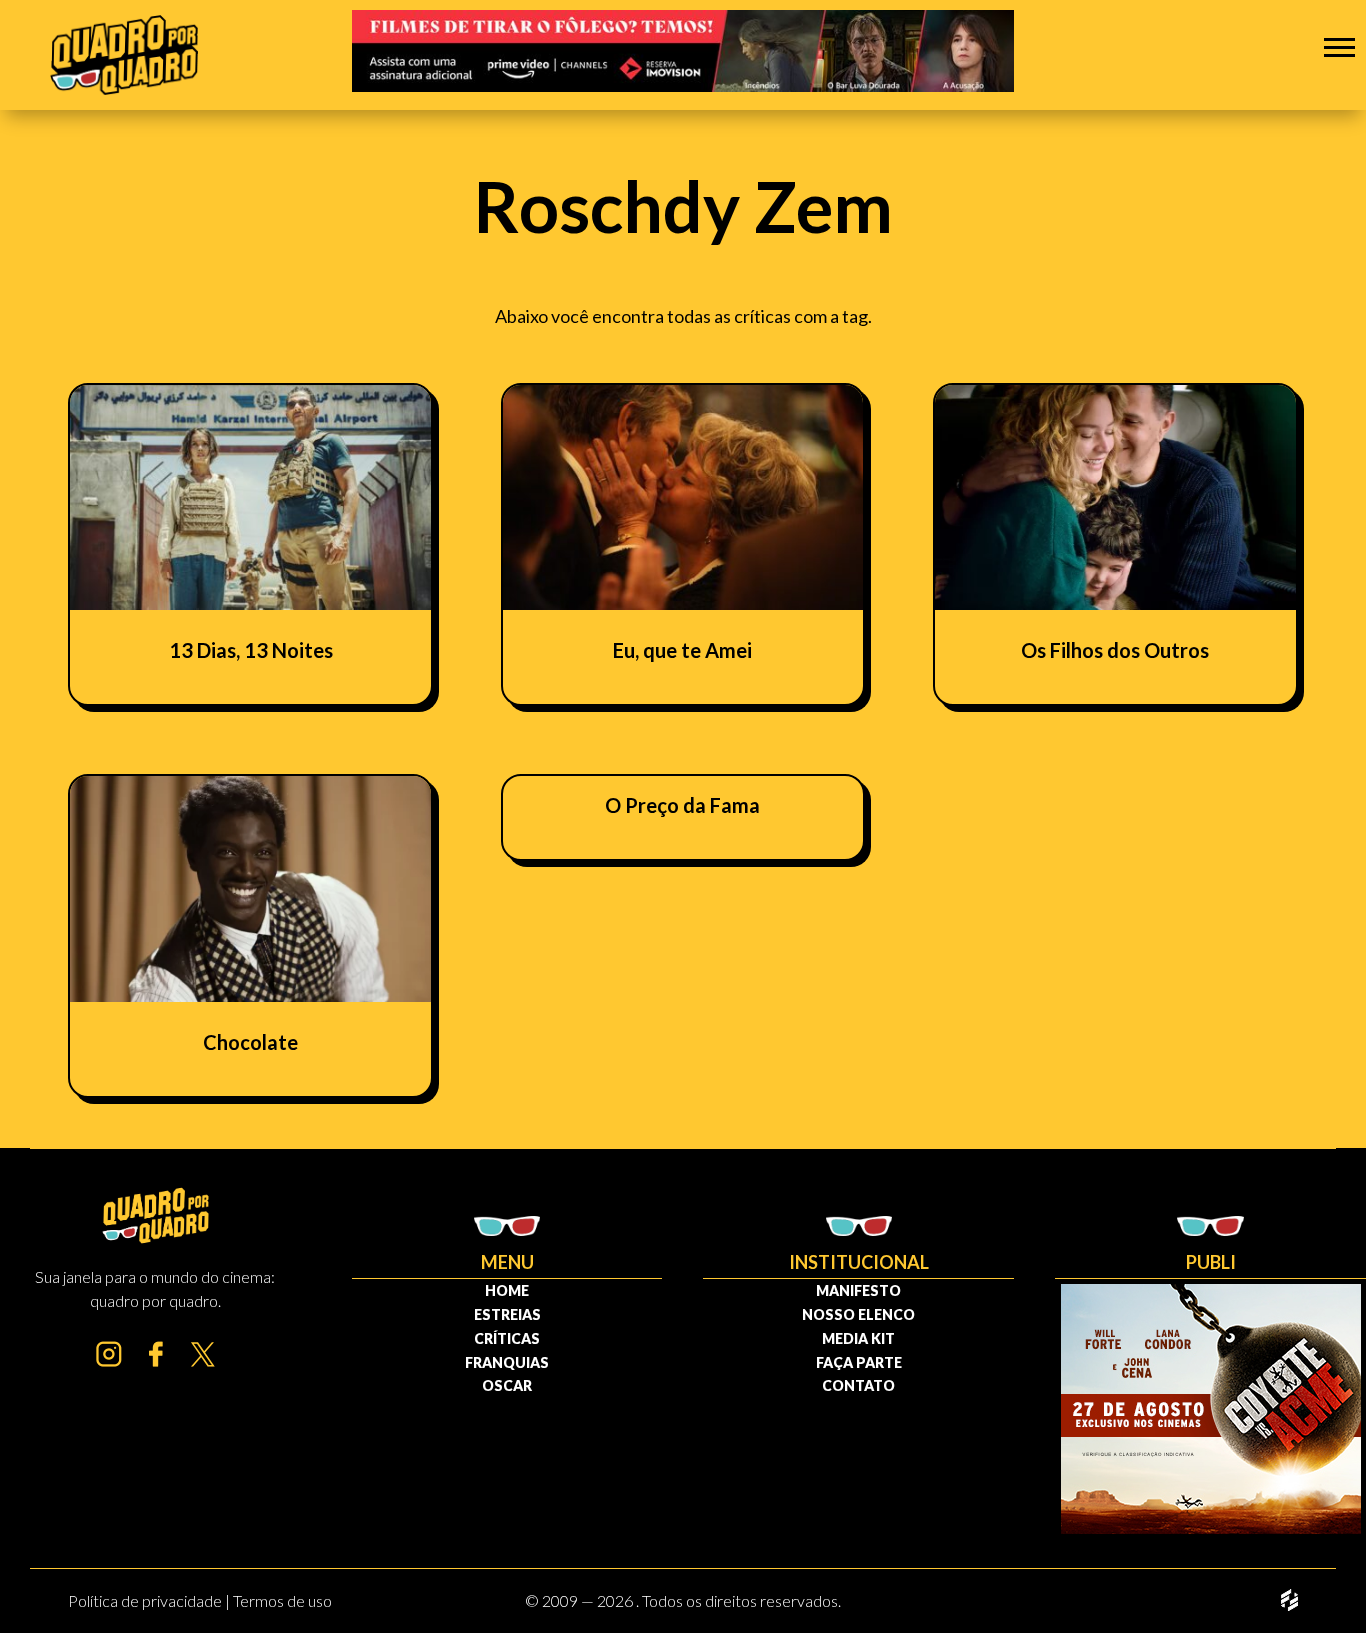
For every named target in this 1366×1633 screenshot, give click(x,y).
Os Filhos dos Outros (1115, 650)
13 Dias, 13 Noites (251, 650)
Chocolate (250, 1042)
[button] (1339, 46)
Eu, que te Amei (682, 650)
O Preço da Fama (682, 805)
